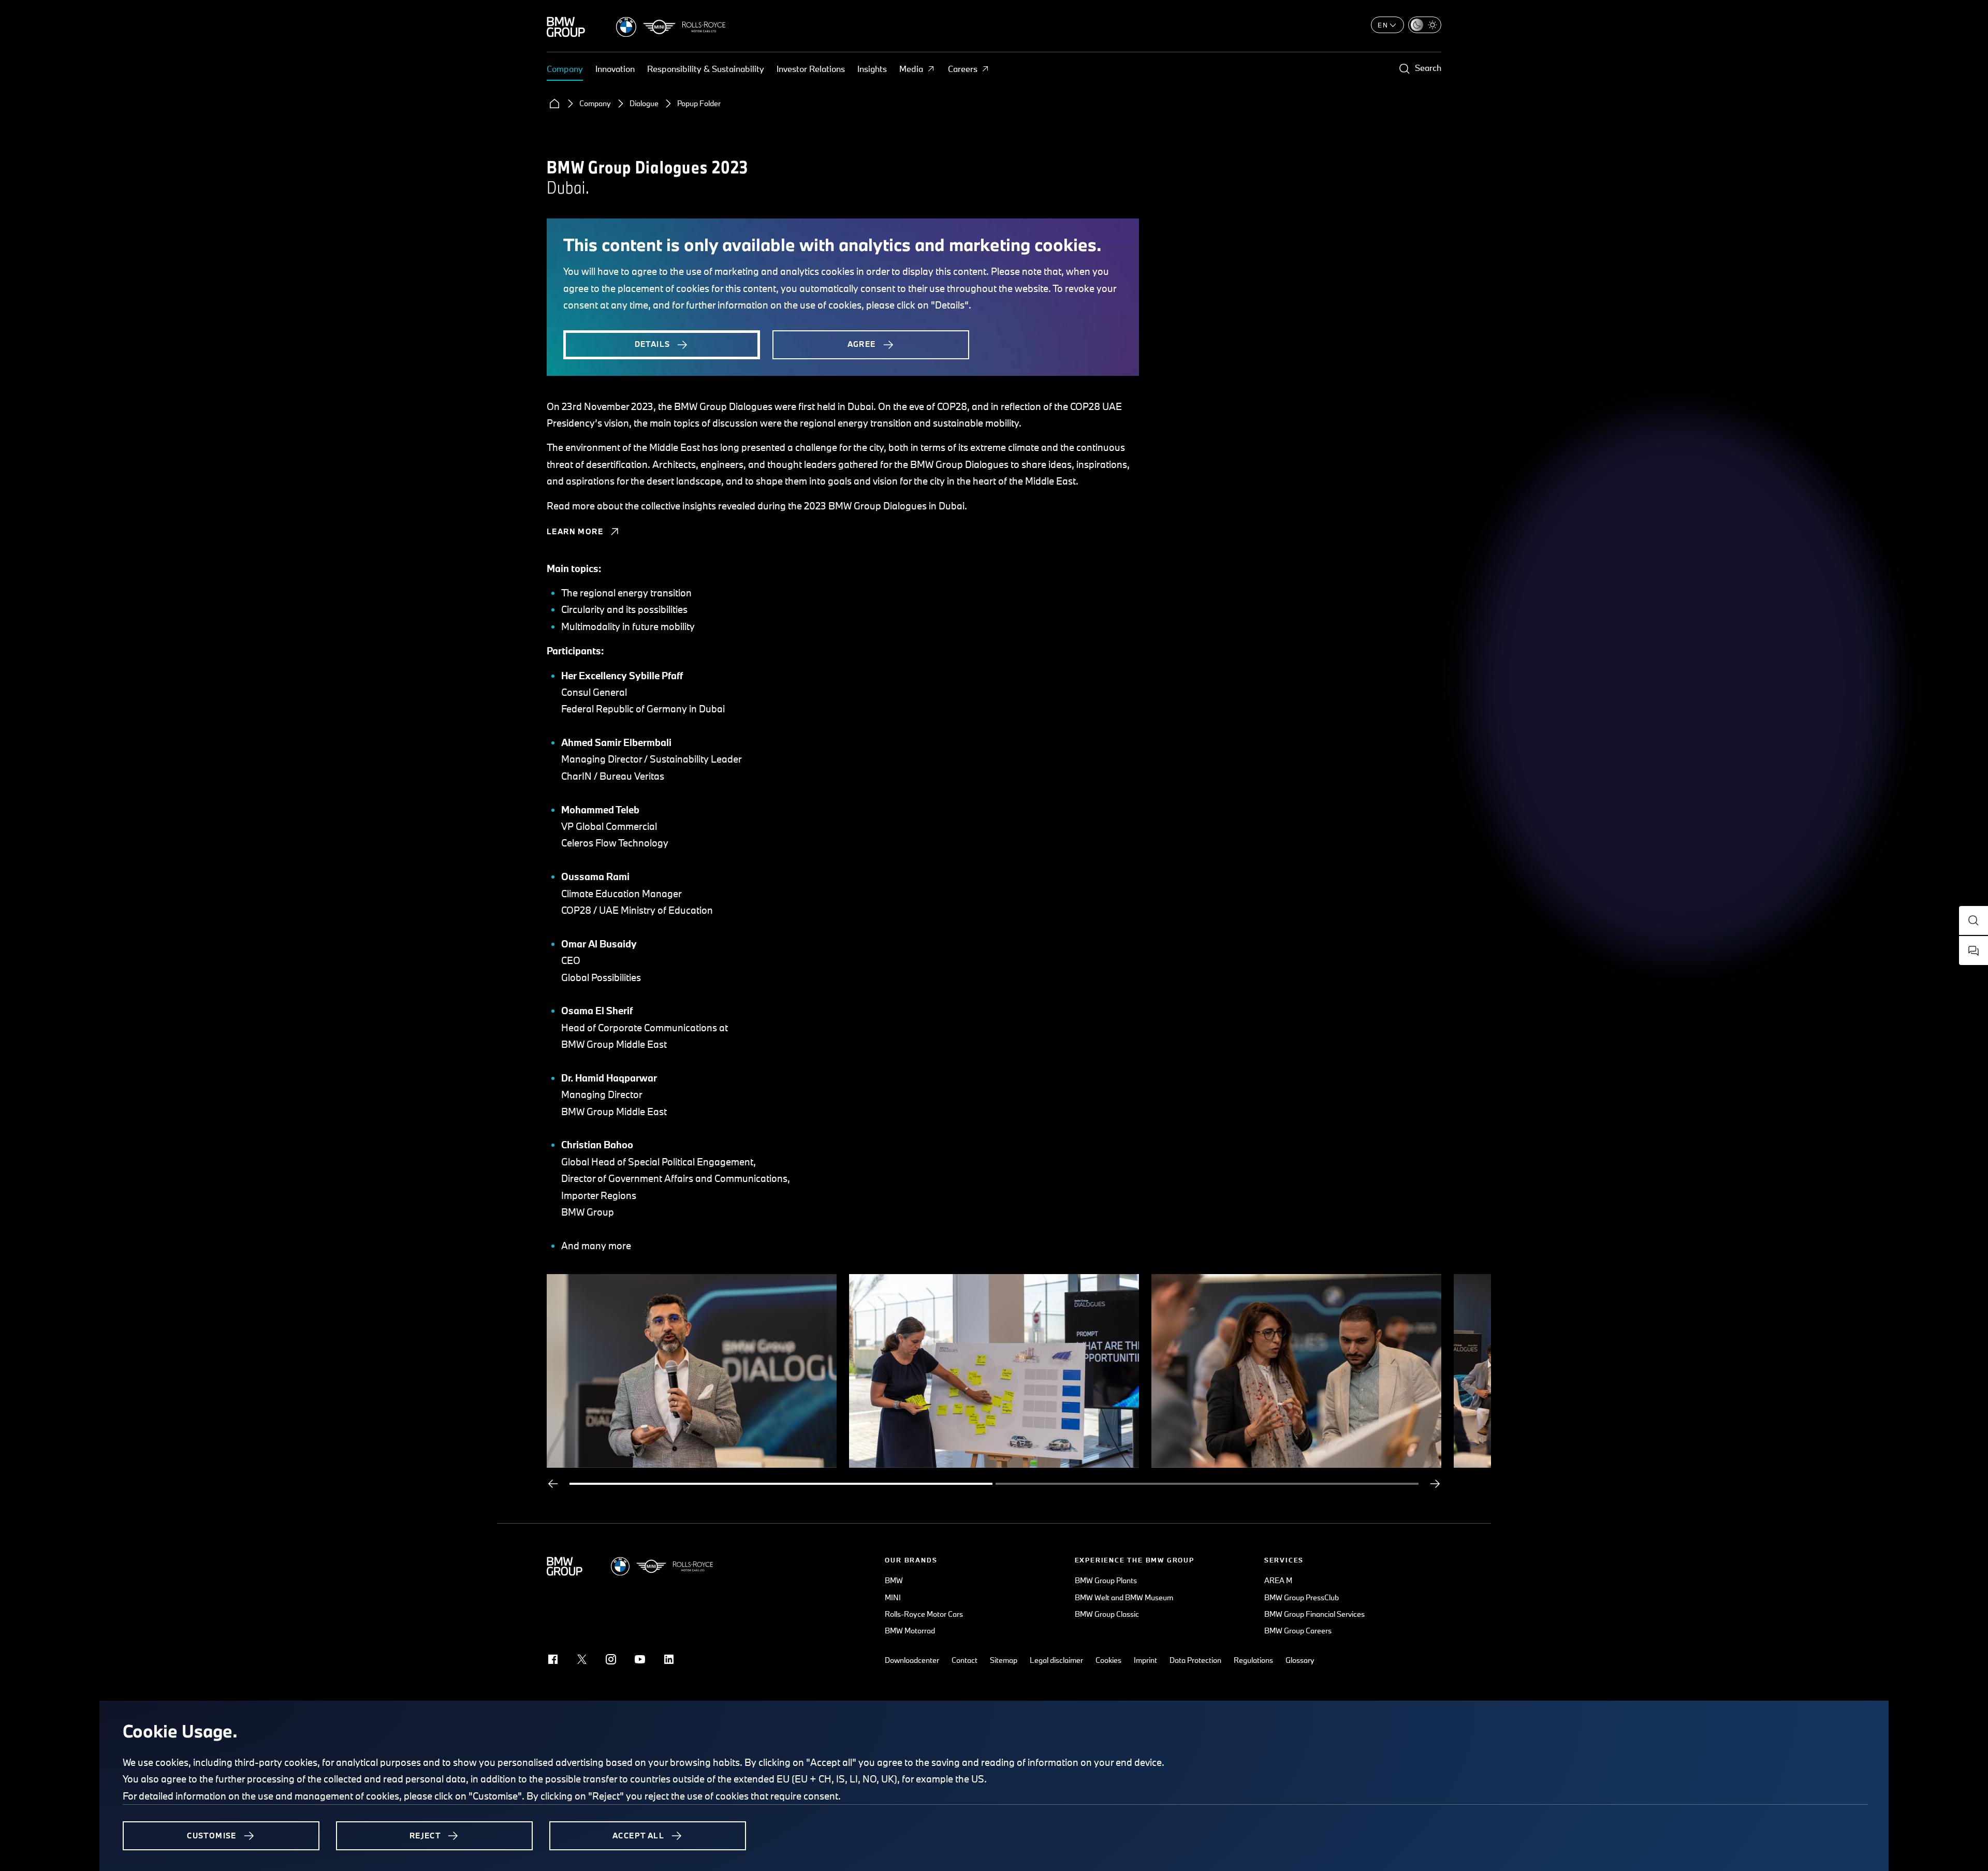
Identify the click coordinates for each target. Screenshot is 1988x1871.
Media (911, 69)
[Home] (554, 104)
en (1383, 25)
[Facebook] (553, 1659)
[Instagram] (611, 1659)
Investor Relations (811, 69)
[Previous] (553, 1484)
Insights (872, 69)
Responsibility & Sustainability (706, 69)
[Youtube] (640, 1659)
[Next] (1435, 1484)
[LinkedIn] (669, 1659)
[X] (582, 1659)
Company (565, 69)
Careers (963, 69)
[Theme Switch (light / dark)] (1425, 25)
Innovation (615, 69)
